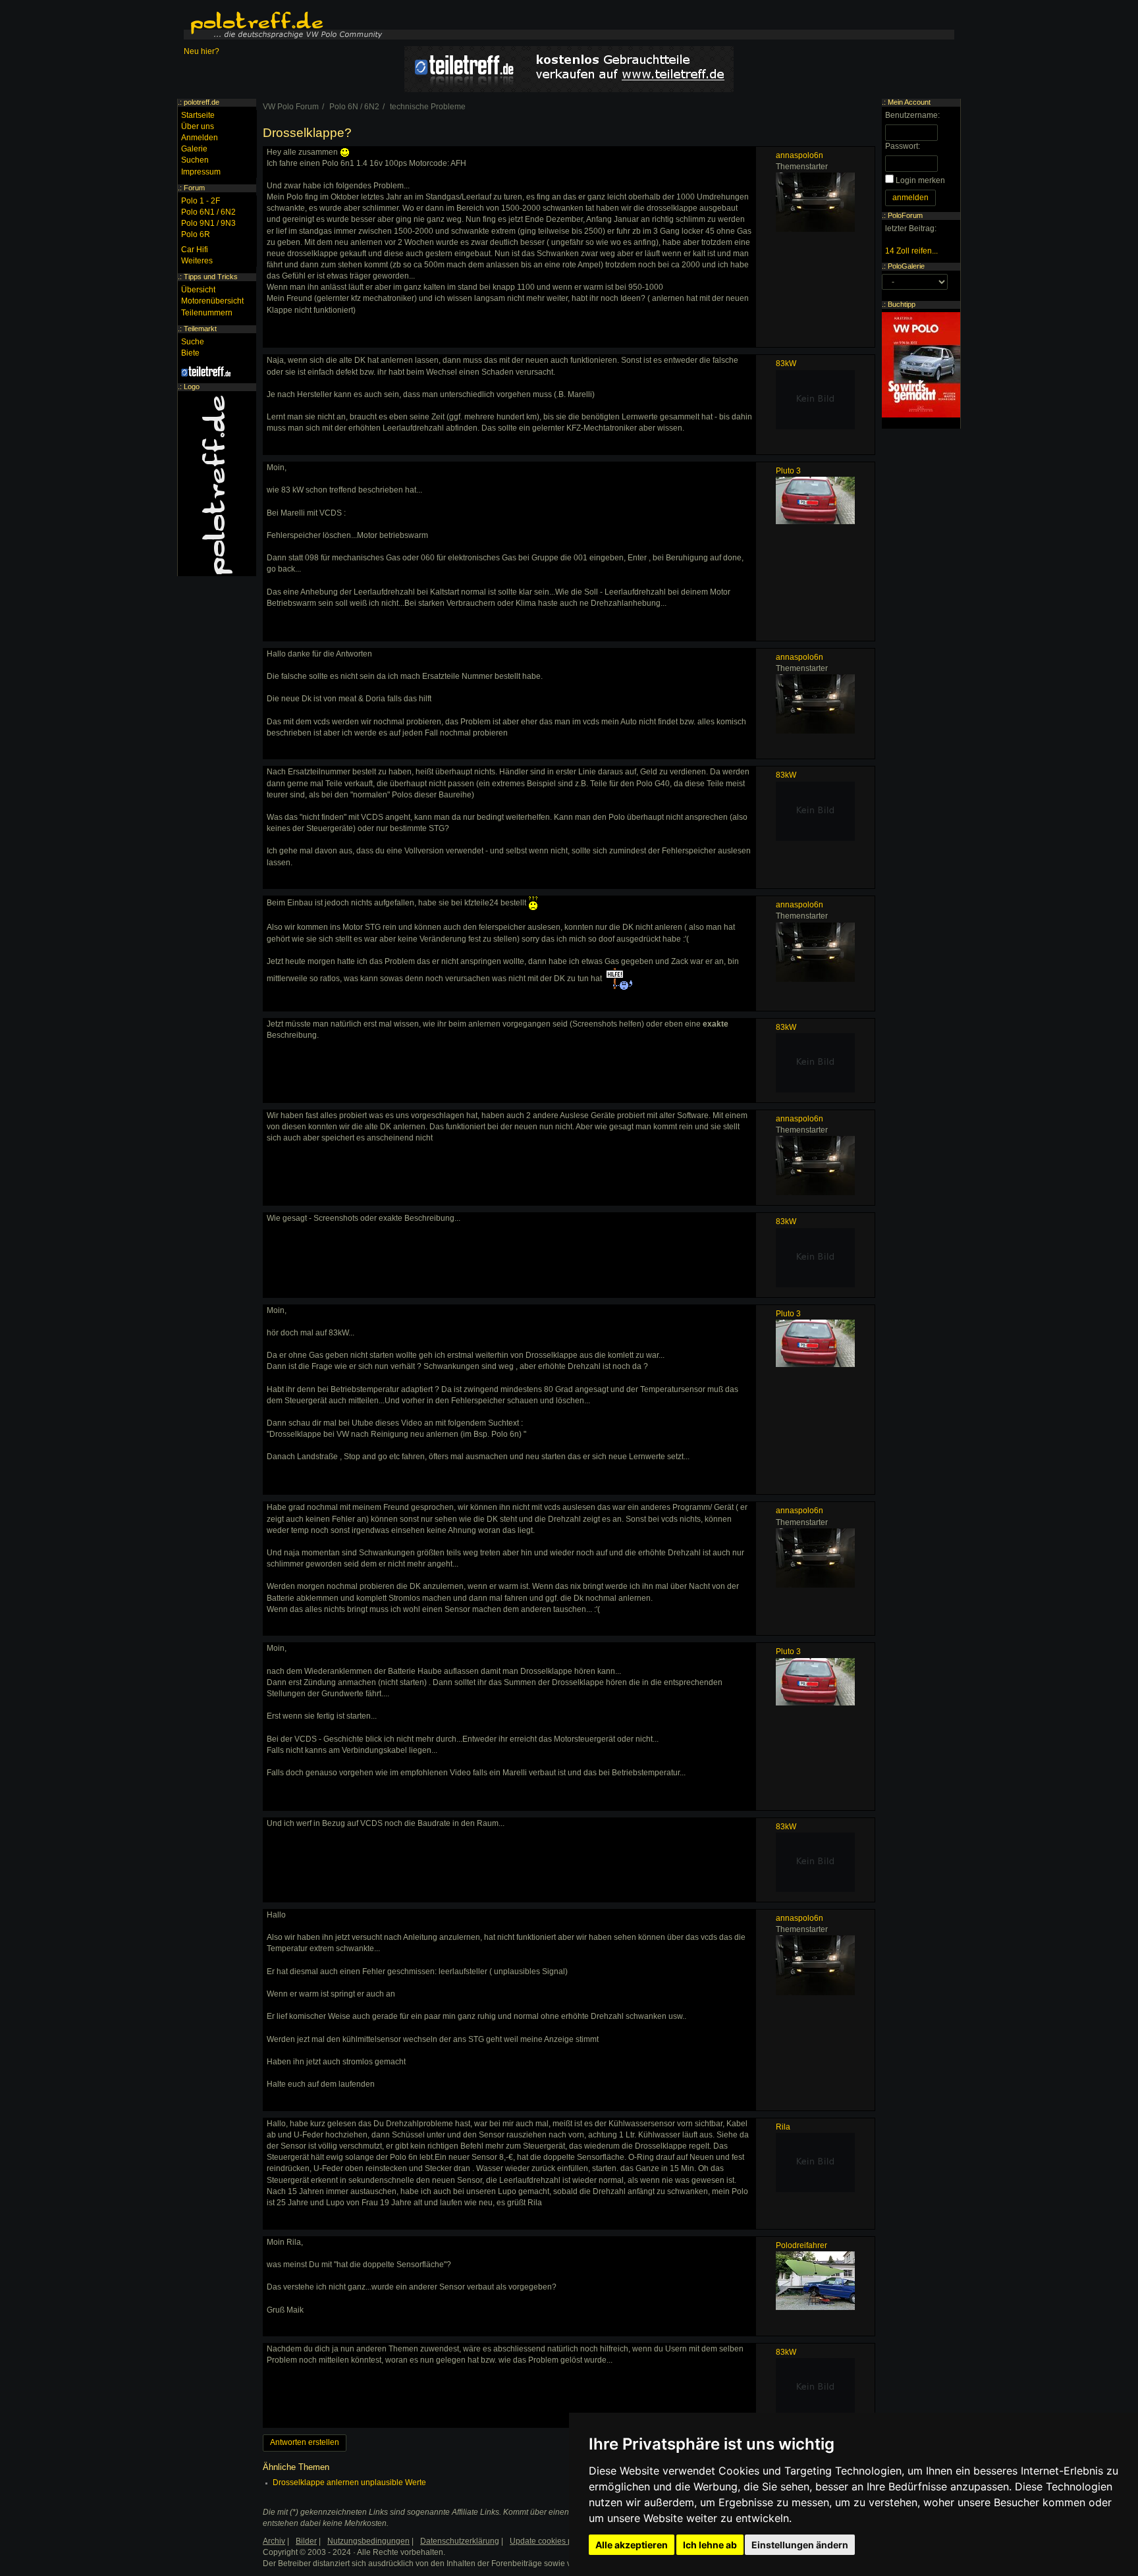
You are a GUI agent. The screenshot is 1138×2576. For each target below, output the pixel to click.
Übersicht (198, 290)
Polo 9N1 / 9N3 (208, 223)
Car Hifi (195, 250)
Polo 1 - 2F (201, 201)
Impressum (201, 172)
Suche (193, 342)
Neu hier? (202, 51)
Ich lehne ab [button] (710, 2545)
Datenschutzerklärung (460, 2541)
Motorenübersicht (212, 301)
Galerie (194, 149)
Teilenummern (207, 313)
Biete (190, 353)
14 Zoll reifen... (911, 251)
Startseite (198, 115)
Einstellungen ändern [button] (800, 2545)
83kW (786, 363)
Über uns (198, 126)
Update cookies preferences (560, 2541)
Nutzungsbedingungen (368, 2541)
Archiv (274, 2541)
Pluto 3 (788, 471)
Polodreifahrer (801, 2245)
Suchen (195, 160)
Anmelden (200, 138)
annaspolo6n (799, 155)
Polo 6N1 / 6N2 (208, 212)
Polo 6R (196, 234)
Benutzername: (912, 115)
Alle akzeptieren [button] (632, 2545)
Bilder (306, 2541)
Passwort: (903, 146)
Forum (194, 188)
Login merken (920, 180)
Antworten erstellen (305, 2442)
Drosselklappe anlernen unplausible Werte (349, 2482)
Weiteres (197, 261)
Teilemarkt (200, 329)
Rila (783, 2127)
